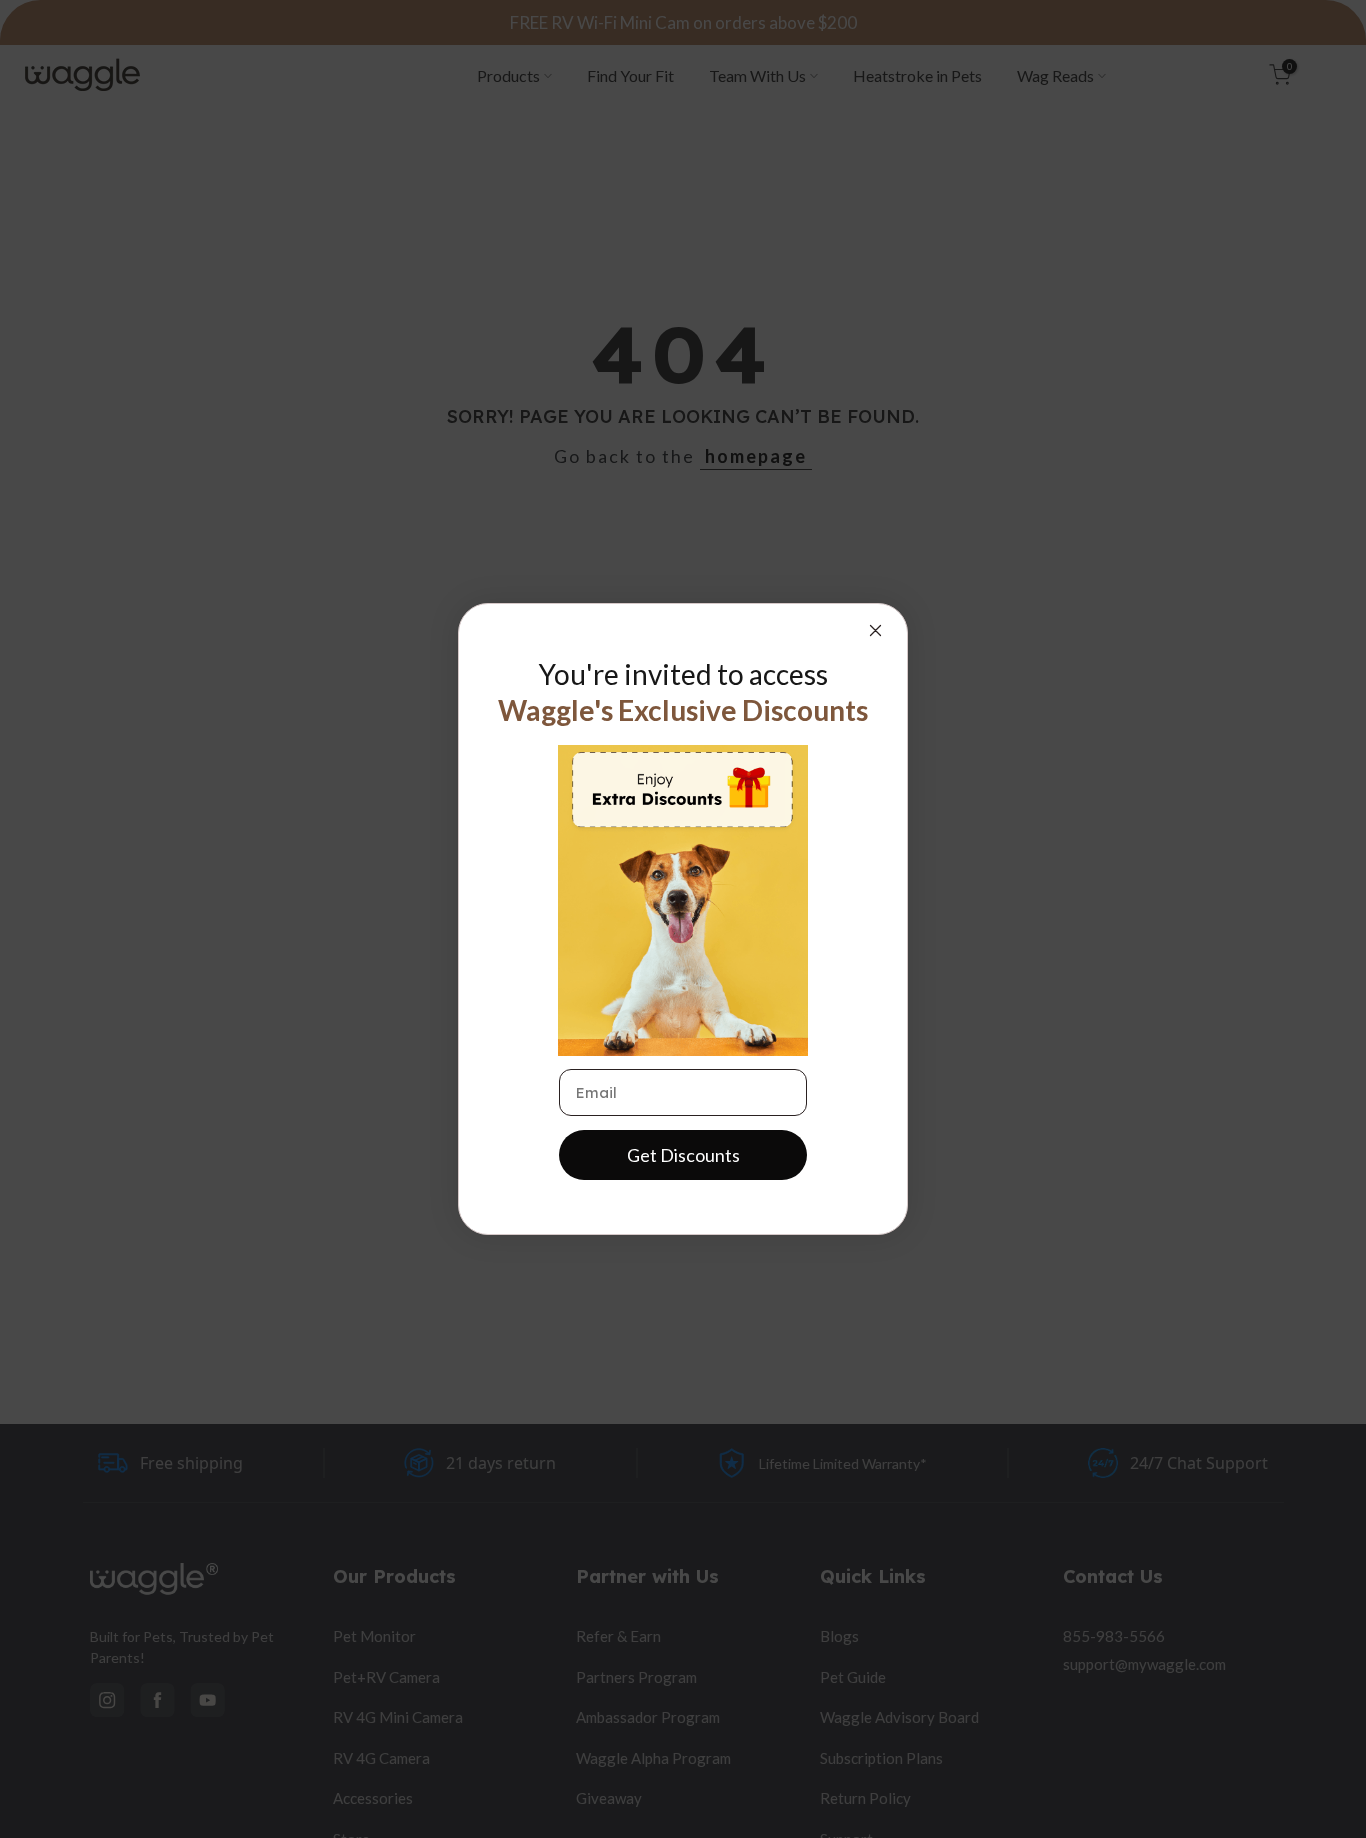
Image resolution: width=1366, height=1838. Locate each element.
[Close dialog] (875, 630)
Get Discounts (683, 1155)
